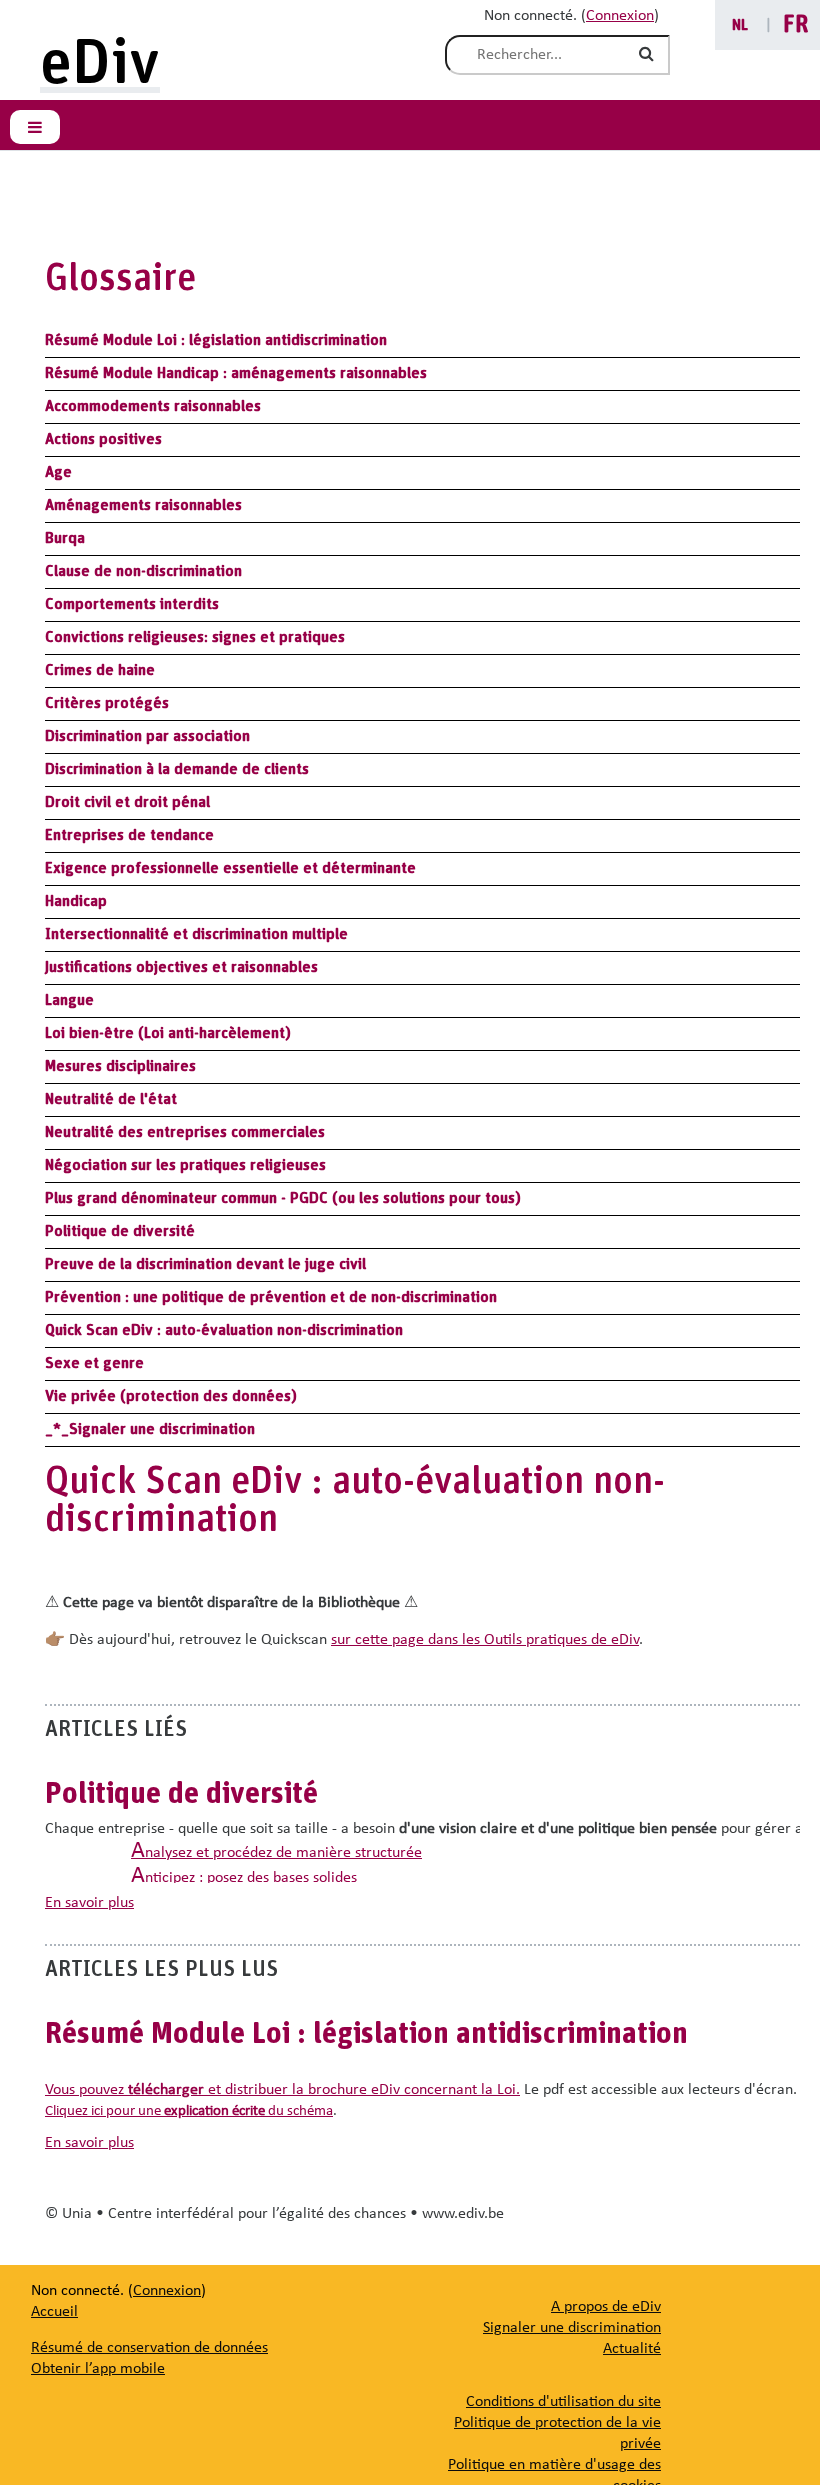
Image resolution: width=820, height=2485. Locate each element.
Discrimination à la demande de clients (177, 769)
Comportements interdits (132, 604)
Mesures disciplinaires (120, 1066)
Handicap (76, 901)
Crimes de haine (100, 670)
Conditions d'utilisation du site (563, 2402)
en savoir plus (89, 1903)
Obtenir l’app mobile (98, 2369)
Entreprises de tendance (129, 835)
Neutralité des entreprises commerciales (185, 1132)
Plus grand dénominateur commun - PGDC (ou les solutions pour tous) (283, 1198)
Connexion (620, 16)
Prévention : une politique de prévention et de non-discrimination (271, 1297)
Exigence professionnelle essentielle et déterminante (230, 868)
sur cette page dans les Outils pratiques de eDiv (485, 1640)
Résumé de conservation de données (149, 2348)
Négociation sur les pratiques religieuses (185, 1165)
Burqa (65, 538)
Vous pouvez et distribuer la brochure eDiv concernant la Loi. (282, 2090)
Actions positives (103, 439)
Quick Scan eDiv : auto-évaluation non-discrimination (224, 1330)
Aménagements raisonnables (143, 505)
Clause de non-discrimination (143, 571)
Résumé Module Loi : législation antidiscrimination (216, 340)
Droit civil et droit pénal (127, 802)
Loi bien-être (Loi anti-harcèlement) (168, 1033)
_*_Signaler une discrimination (150, 1429)
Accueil (54, 2312)
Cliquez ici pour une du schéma (189, 2111)
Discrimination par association (147, 736)
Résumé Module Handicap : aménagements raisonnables (236, 373)
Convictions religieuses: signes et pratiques (195, 637)
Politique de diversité (120, 1231)
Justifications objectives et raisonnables (181, 967)
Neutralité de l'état (111, 1099)
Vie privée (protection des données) (171, 1396)
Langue (69, 1000)
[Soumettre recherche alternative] (650, 55)
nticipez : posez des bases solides (244, 1878)
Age (58, 472)
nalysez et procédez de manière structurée (276, 1853)
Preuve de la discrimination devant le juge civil (205, 1264)
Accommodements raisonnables (153, 406)
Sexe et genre (94, 1363)
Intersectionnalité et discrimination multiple (196, 934)
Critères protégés (107, 703)
